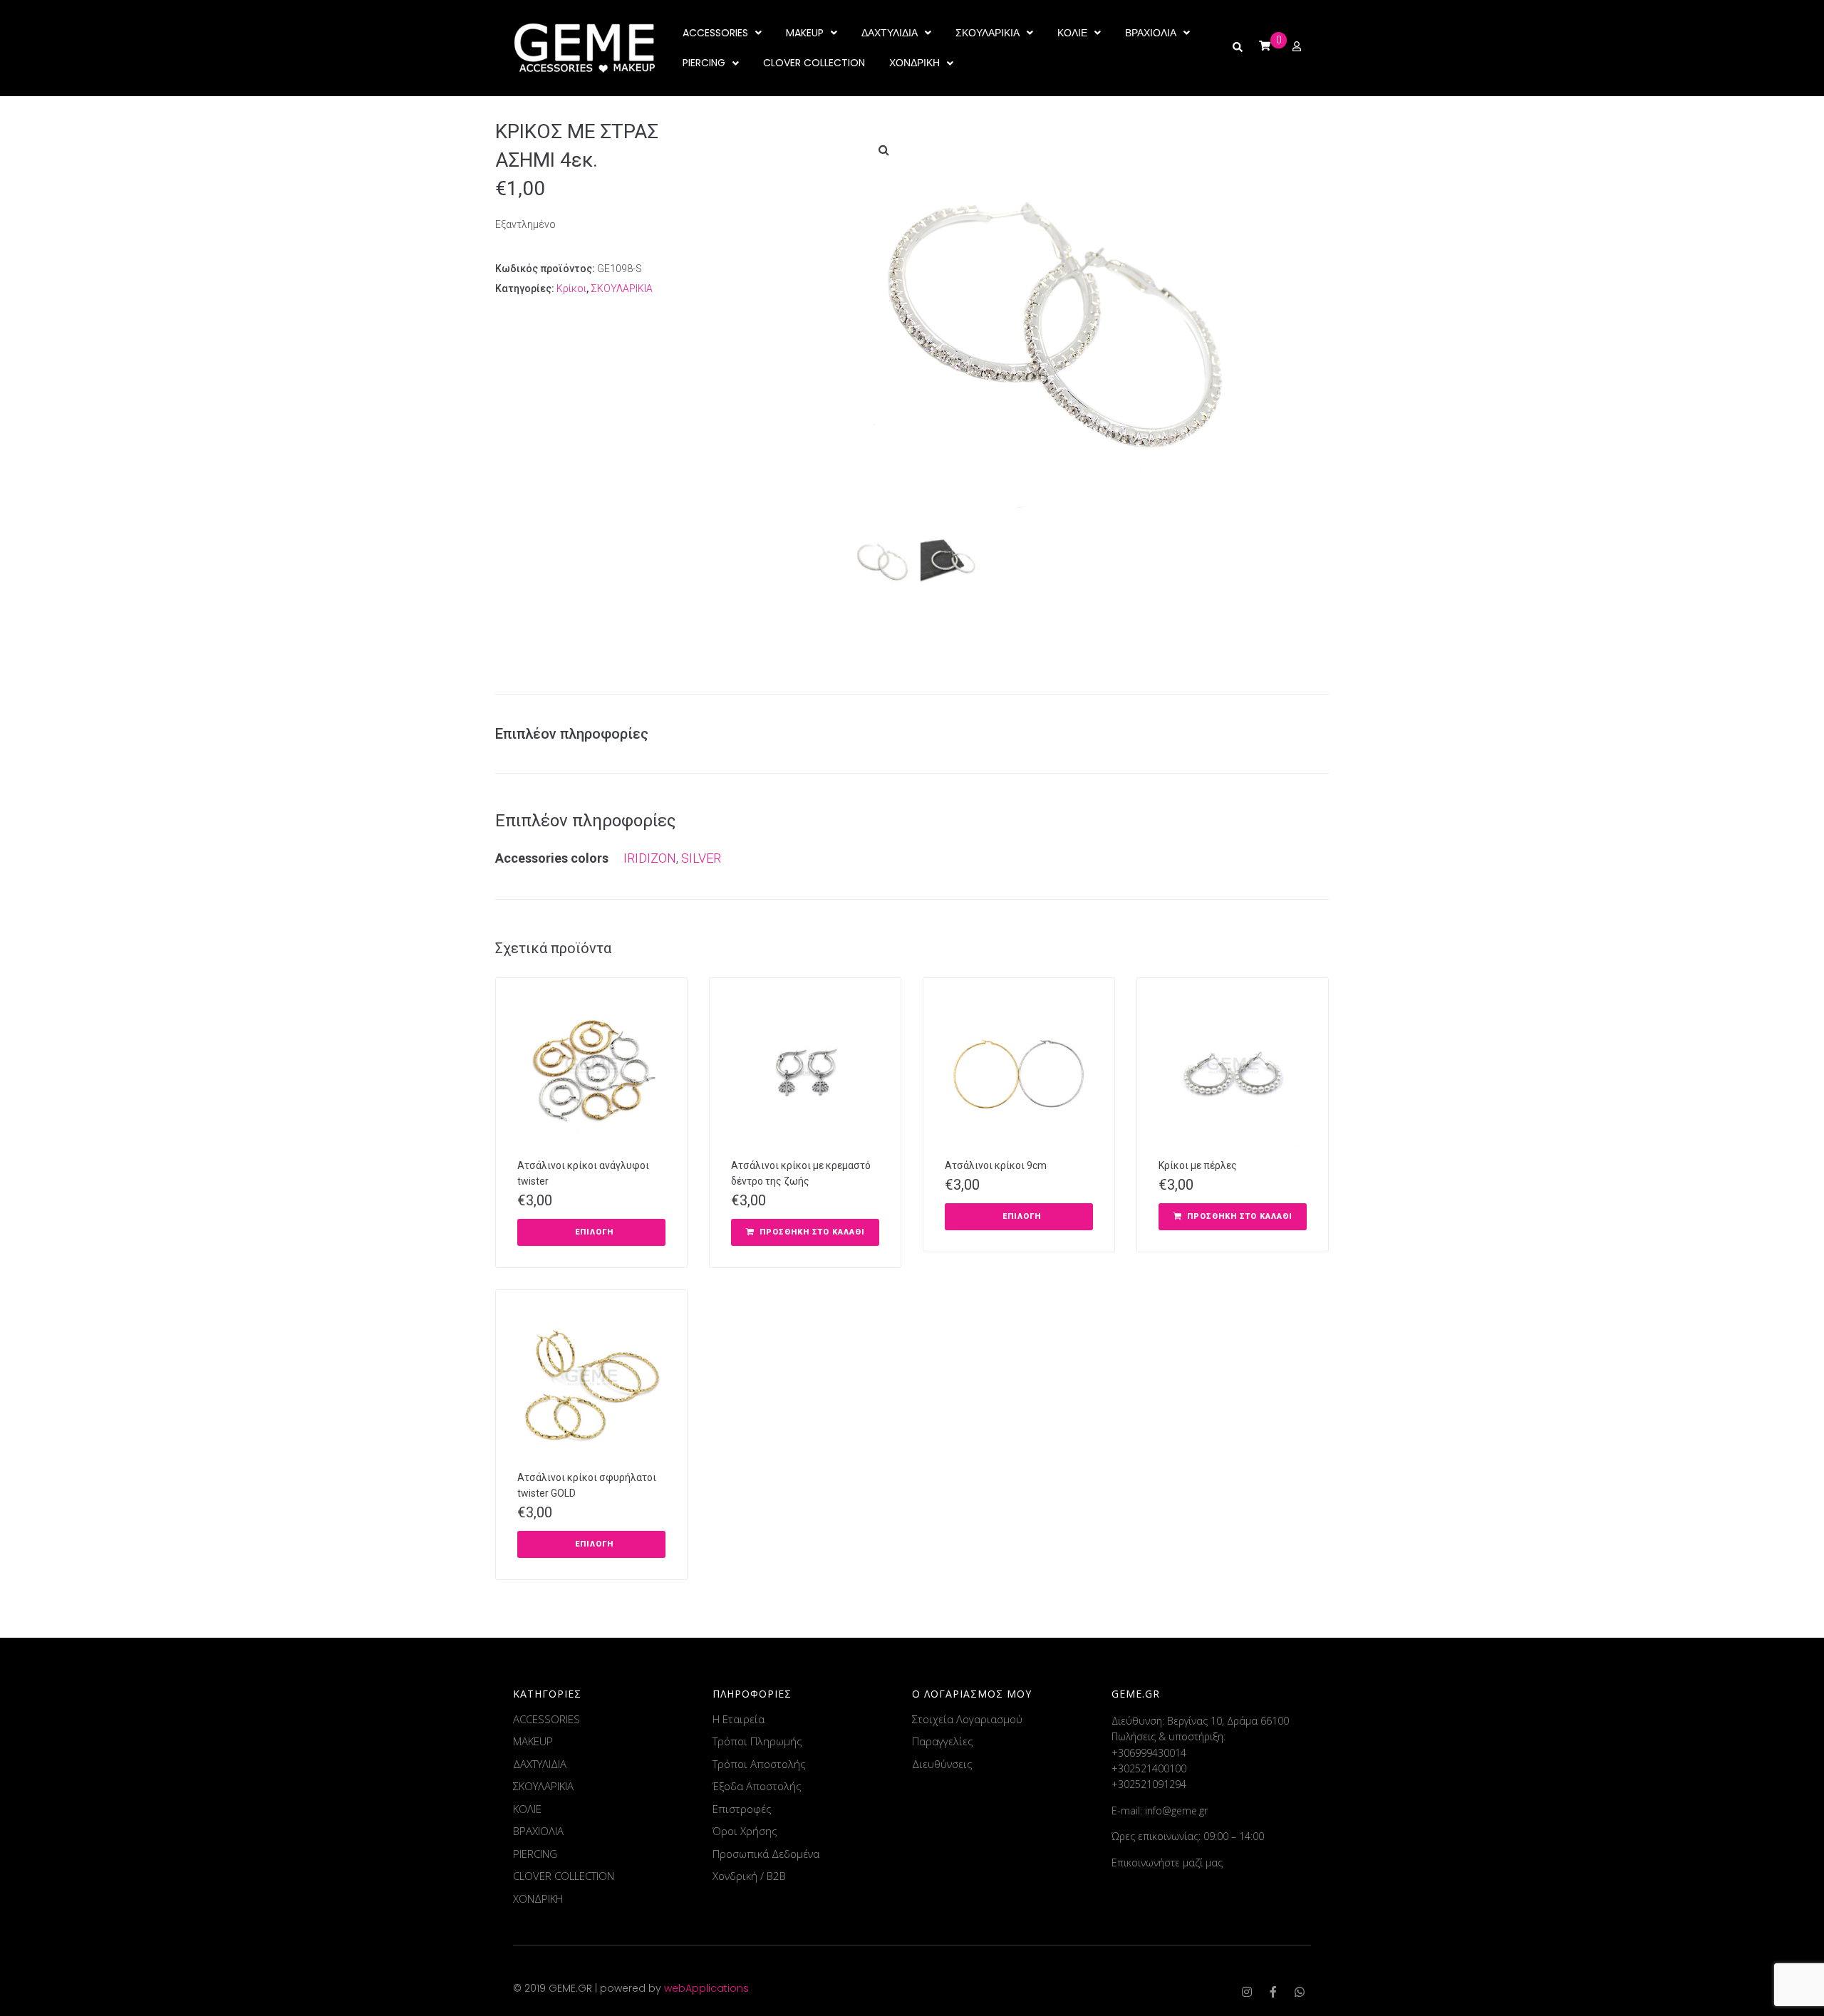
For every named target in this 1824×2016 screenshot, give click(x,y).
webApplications (706, 1988)
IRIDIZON (650, 858)
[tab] (579, 734)
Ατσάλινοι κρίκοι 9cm (996, 1165)
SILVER (701, 858)
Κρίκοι (571, 289)
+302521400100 (1149, 1768)
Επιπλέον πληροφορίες (572, 734)
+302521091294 (1149, 1784)
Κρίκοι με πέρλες (1198, 1165)
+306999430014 (1149, 1753)
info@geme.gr (1176, 1810)
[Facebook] (1273, 1992)
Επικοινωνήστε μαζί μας (1167, 1862)
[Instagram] (1247, 1992)
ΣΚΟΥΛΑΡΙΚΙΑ (622, 289)
